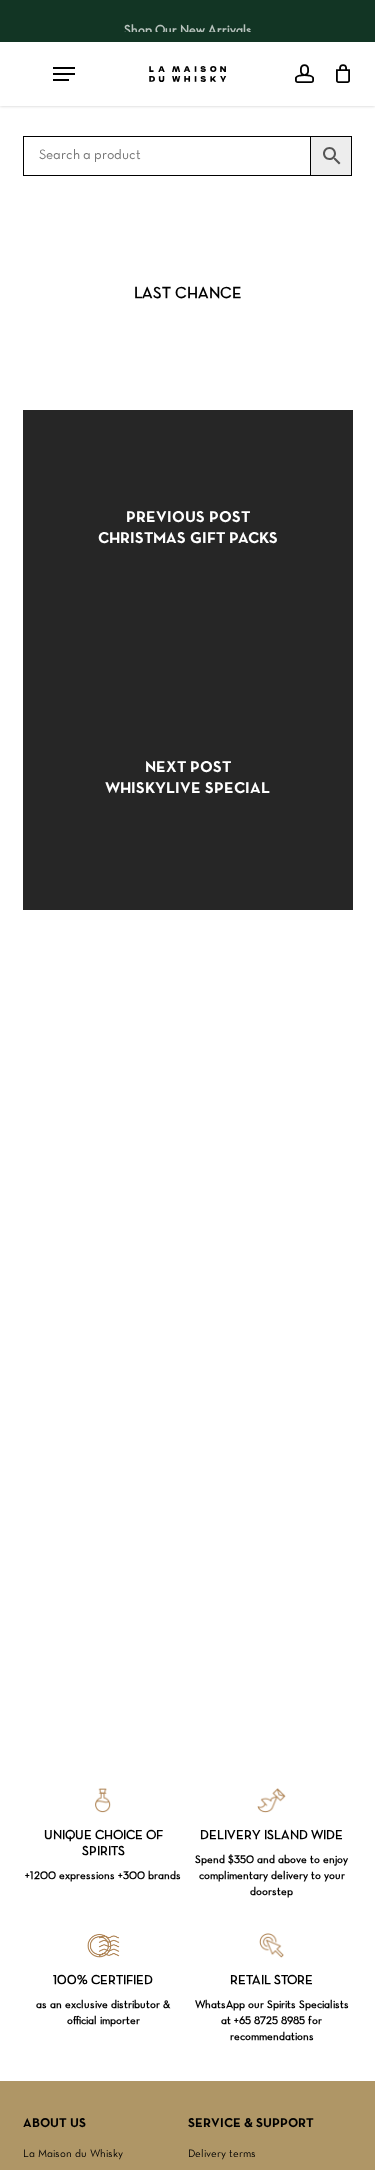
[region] (188, 21)
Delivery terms (222, 2154)
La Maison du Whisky (73, 2154)
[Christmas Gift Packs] (188, 535)
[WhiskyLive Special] (188, 785)
